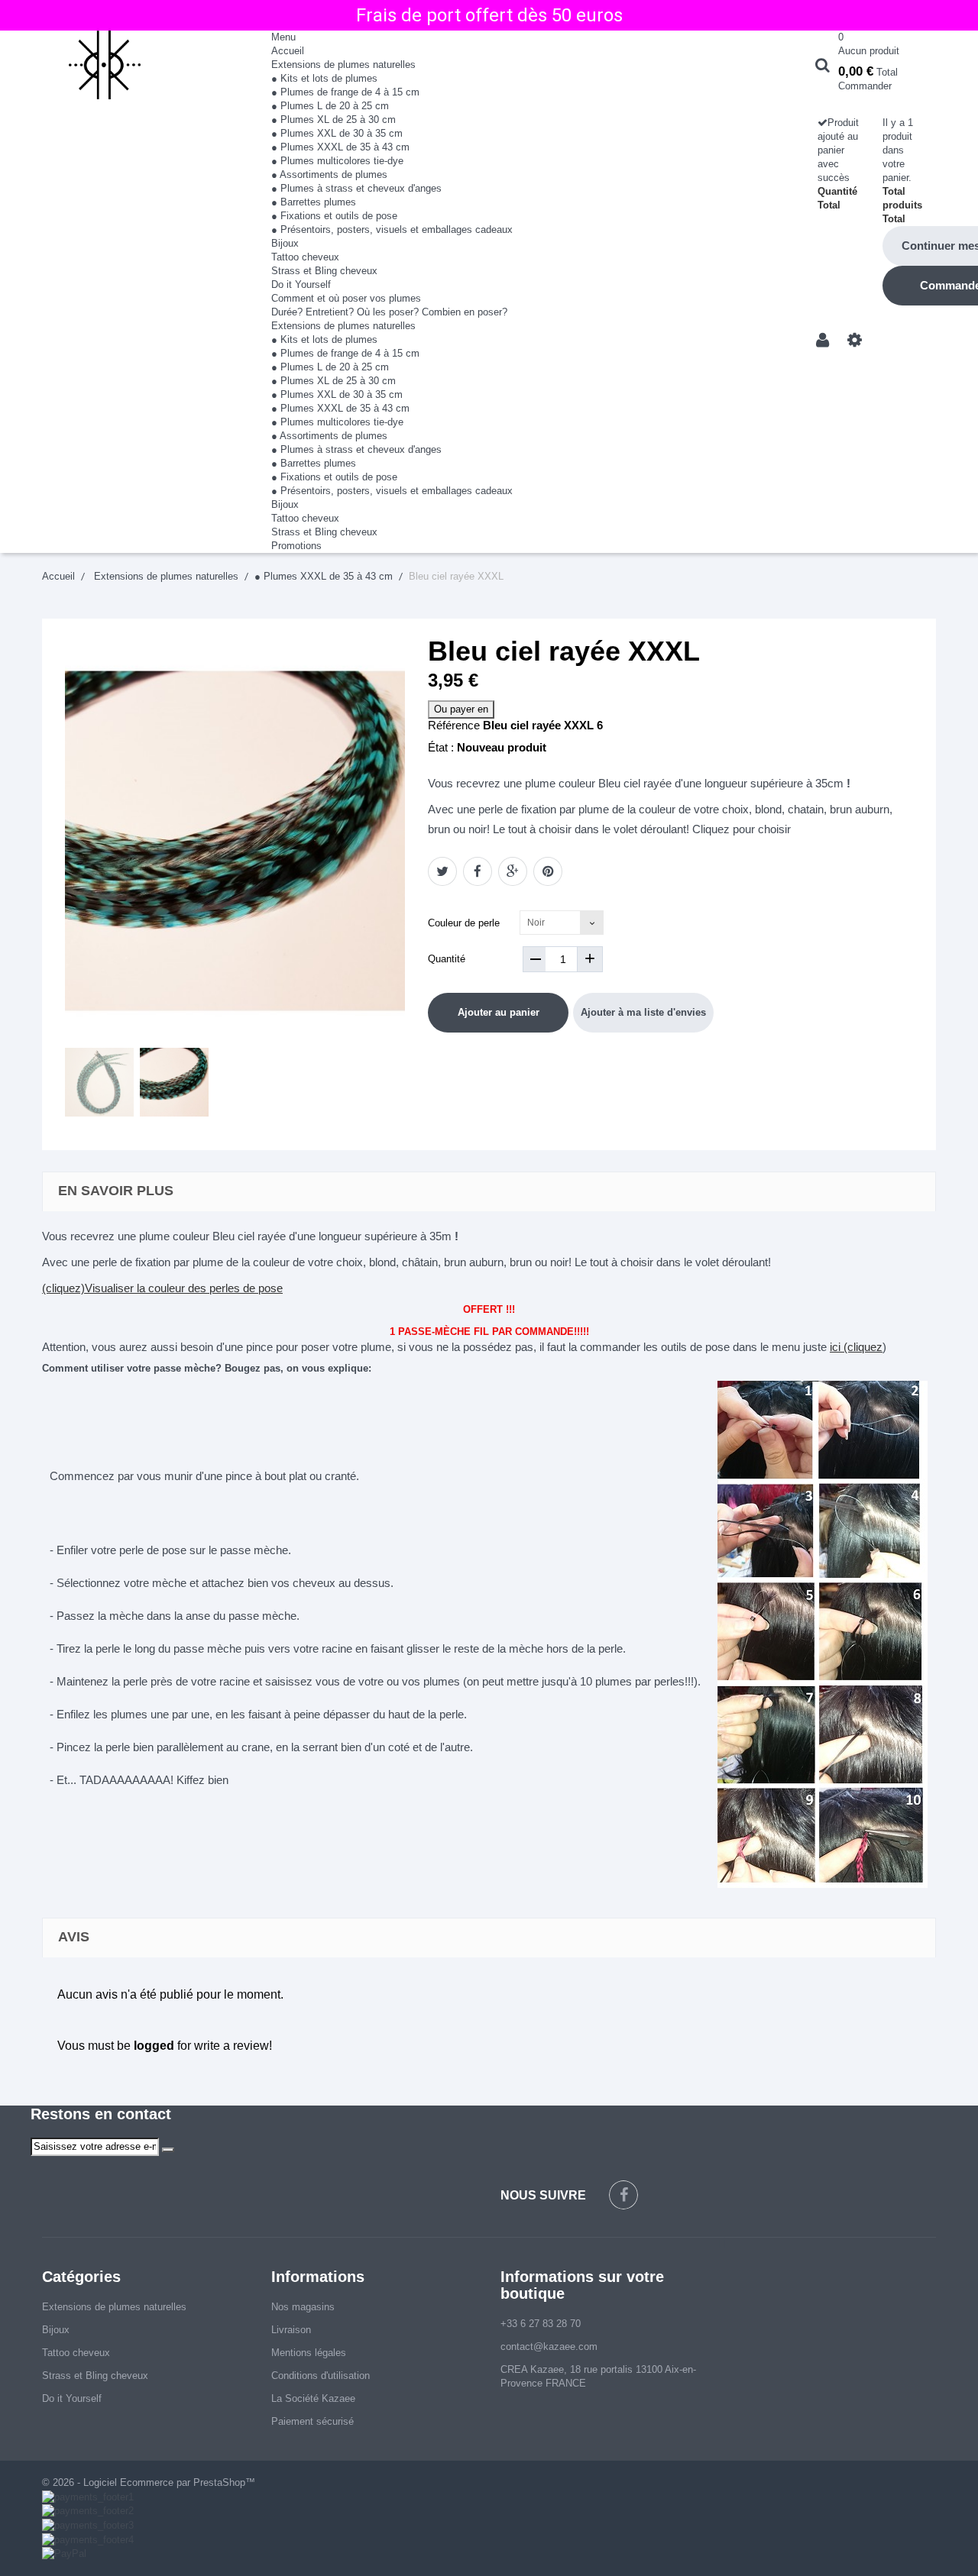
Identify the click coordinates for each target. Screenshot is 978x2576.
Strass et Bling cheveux (324, 271)
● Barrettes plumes (314, 202)
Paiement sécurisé (313, 2421)
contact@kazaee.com (549, 2347)
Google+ (513, 871)
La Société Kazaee (313, 2398)
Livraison (291, 2330)
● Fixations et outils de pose (334, 216)
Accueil (288, 51)
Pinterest (548, 871)
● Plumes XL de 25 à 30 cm (334, 120)
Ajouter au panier (499, 1012)
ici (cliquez (856, 1347)
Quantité (447, 959)
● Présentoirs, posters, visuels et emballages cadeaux (392, 229)
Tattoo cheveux (305, 257)
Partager (478, 871)
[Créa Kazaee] (145, 65)
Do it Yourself (301, 284)
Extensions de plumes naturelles (343, 65)
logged (154, 2046)
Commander (865, 86)
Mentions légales (309, 2353)
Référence (454, 725)
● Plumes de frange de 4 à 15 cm (345, 92)
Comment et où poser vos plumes (346, 298)
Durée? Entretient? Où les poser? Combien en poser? (389, 312)
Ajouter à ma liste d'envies (643, 1012)
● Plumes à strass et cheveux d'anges (356, 188)
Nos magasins (303, 2307)
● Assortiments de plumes (329, 175)
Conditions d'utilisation (321, 2376)
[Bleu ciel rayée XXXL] (99, 1082)
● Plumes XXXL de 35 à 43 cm (340, 147)
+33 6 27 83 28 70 (541, 2324)
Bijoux (285, 243)
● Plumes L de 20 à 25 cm (330, 106)
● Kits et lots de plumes (324, 78)
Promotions (296, 546)
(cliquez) (63, 1288)
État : (441, 747)
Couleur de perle (465, 923)
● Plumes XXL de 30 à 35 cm (337, 133)
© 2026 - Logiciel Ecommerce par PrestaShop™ (149, 2482)
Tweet (442, 871)
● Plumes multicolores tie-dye (337, 161)
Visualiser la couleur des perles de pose (184, 1288)
